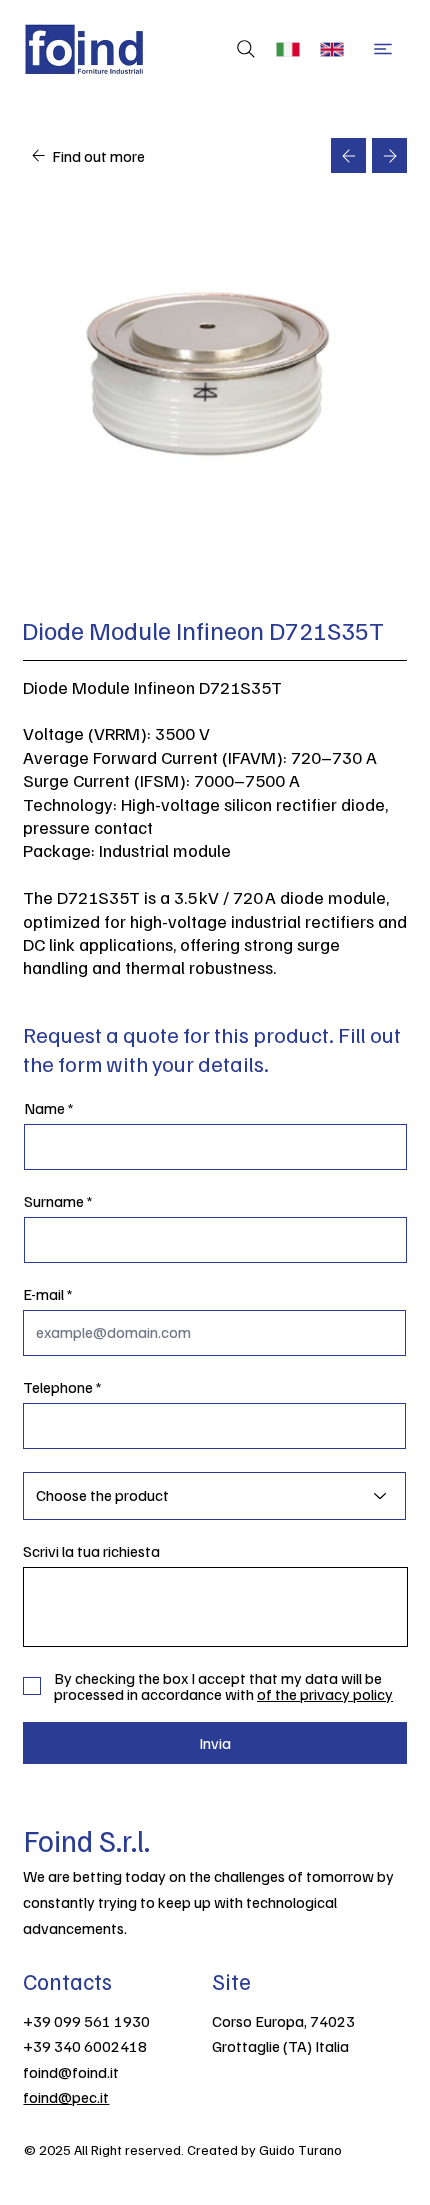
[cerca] (241, 49)
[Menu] (384, 49)
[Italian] (292, 49)
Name (44, 1108)
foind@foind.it (71, 2072)
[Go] (348, 155)
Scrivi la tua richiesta (91, 1551)
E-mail (43, 1294)
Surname (54, 1201)
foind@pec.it (66, 2097)
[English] (336, 49)
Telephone (58, 1387)
